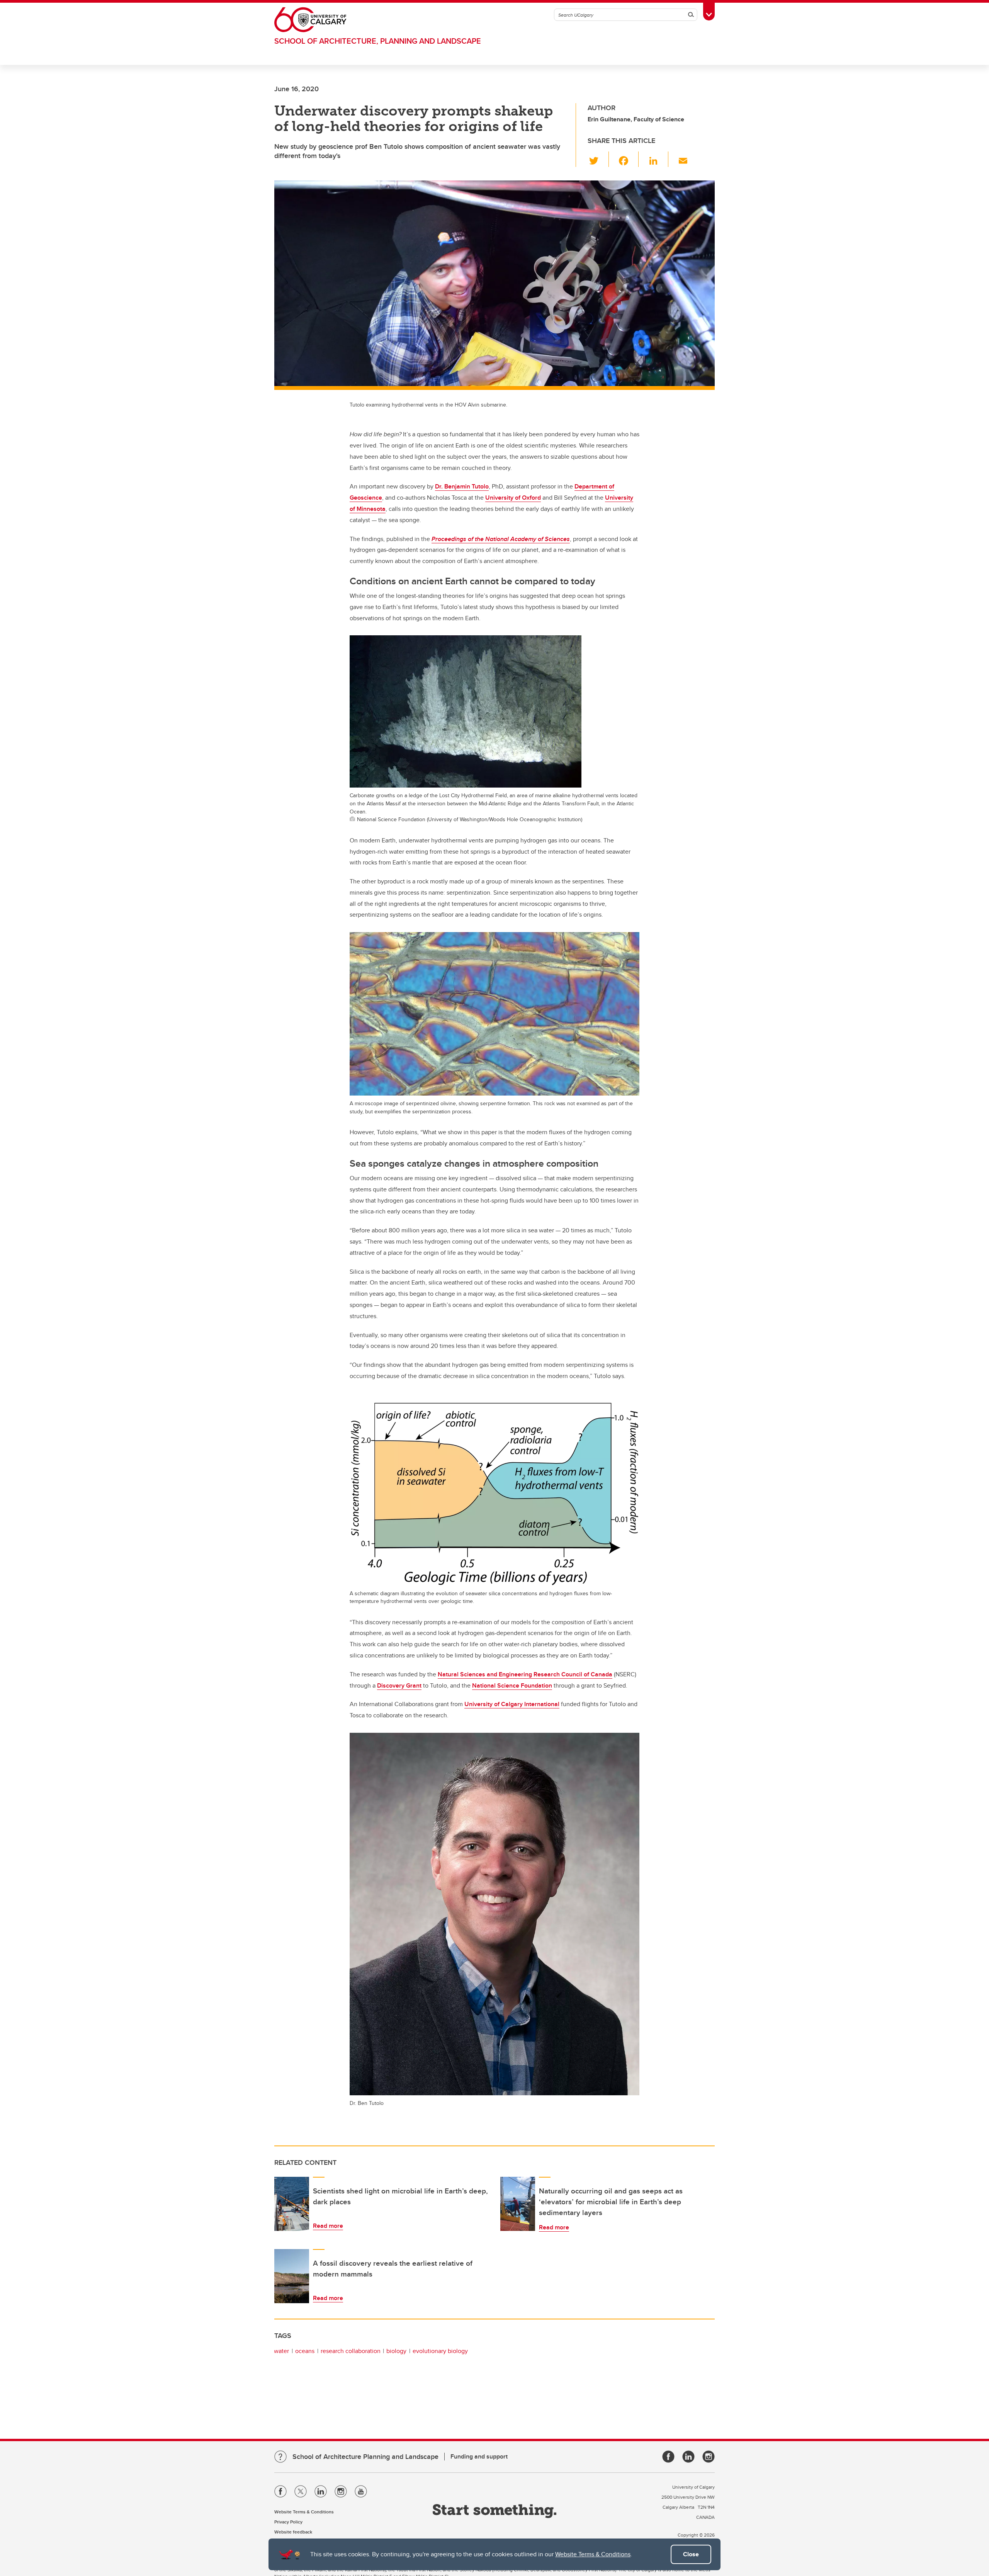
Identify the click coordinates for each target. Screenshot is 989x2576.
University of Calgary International (512, 1704)
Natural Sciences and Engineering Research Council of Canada (525, 1674)
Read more (328, 2226)
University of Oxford (513, 498)
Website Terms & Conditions (593, 2554)
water (281, 2351)
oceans (305, 2351)
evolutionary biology (440, 2351)
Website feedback (293, 2532)
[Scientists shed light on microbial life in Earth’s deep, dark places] (292, 2204)
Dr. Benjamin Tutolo (462, 486)
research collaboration (351, 2351)
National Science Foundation (512, 1685)
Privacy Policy (288, 2522)
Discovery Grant (399, 1685)
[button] (598, 159)
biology (396, 2351)
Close (691, 2554)
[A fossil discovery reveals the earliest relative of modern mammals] (292, 2276)
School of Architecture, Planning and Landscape (378, 41)
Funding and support (479, 2456)
